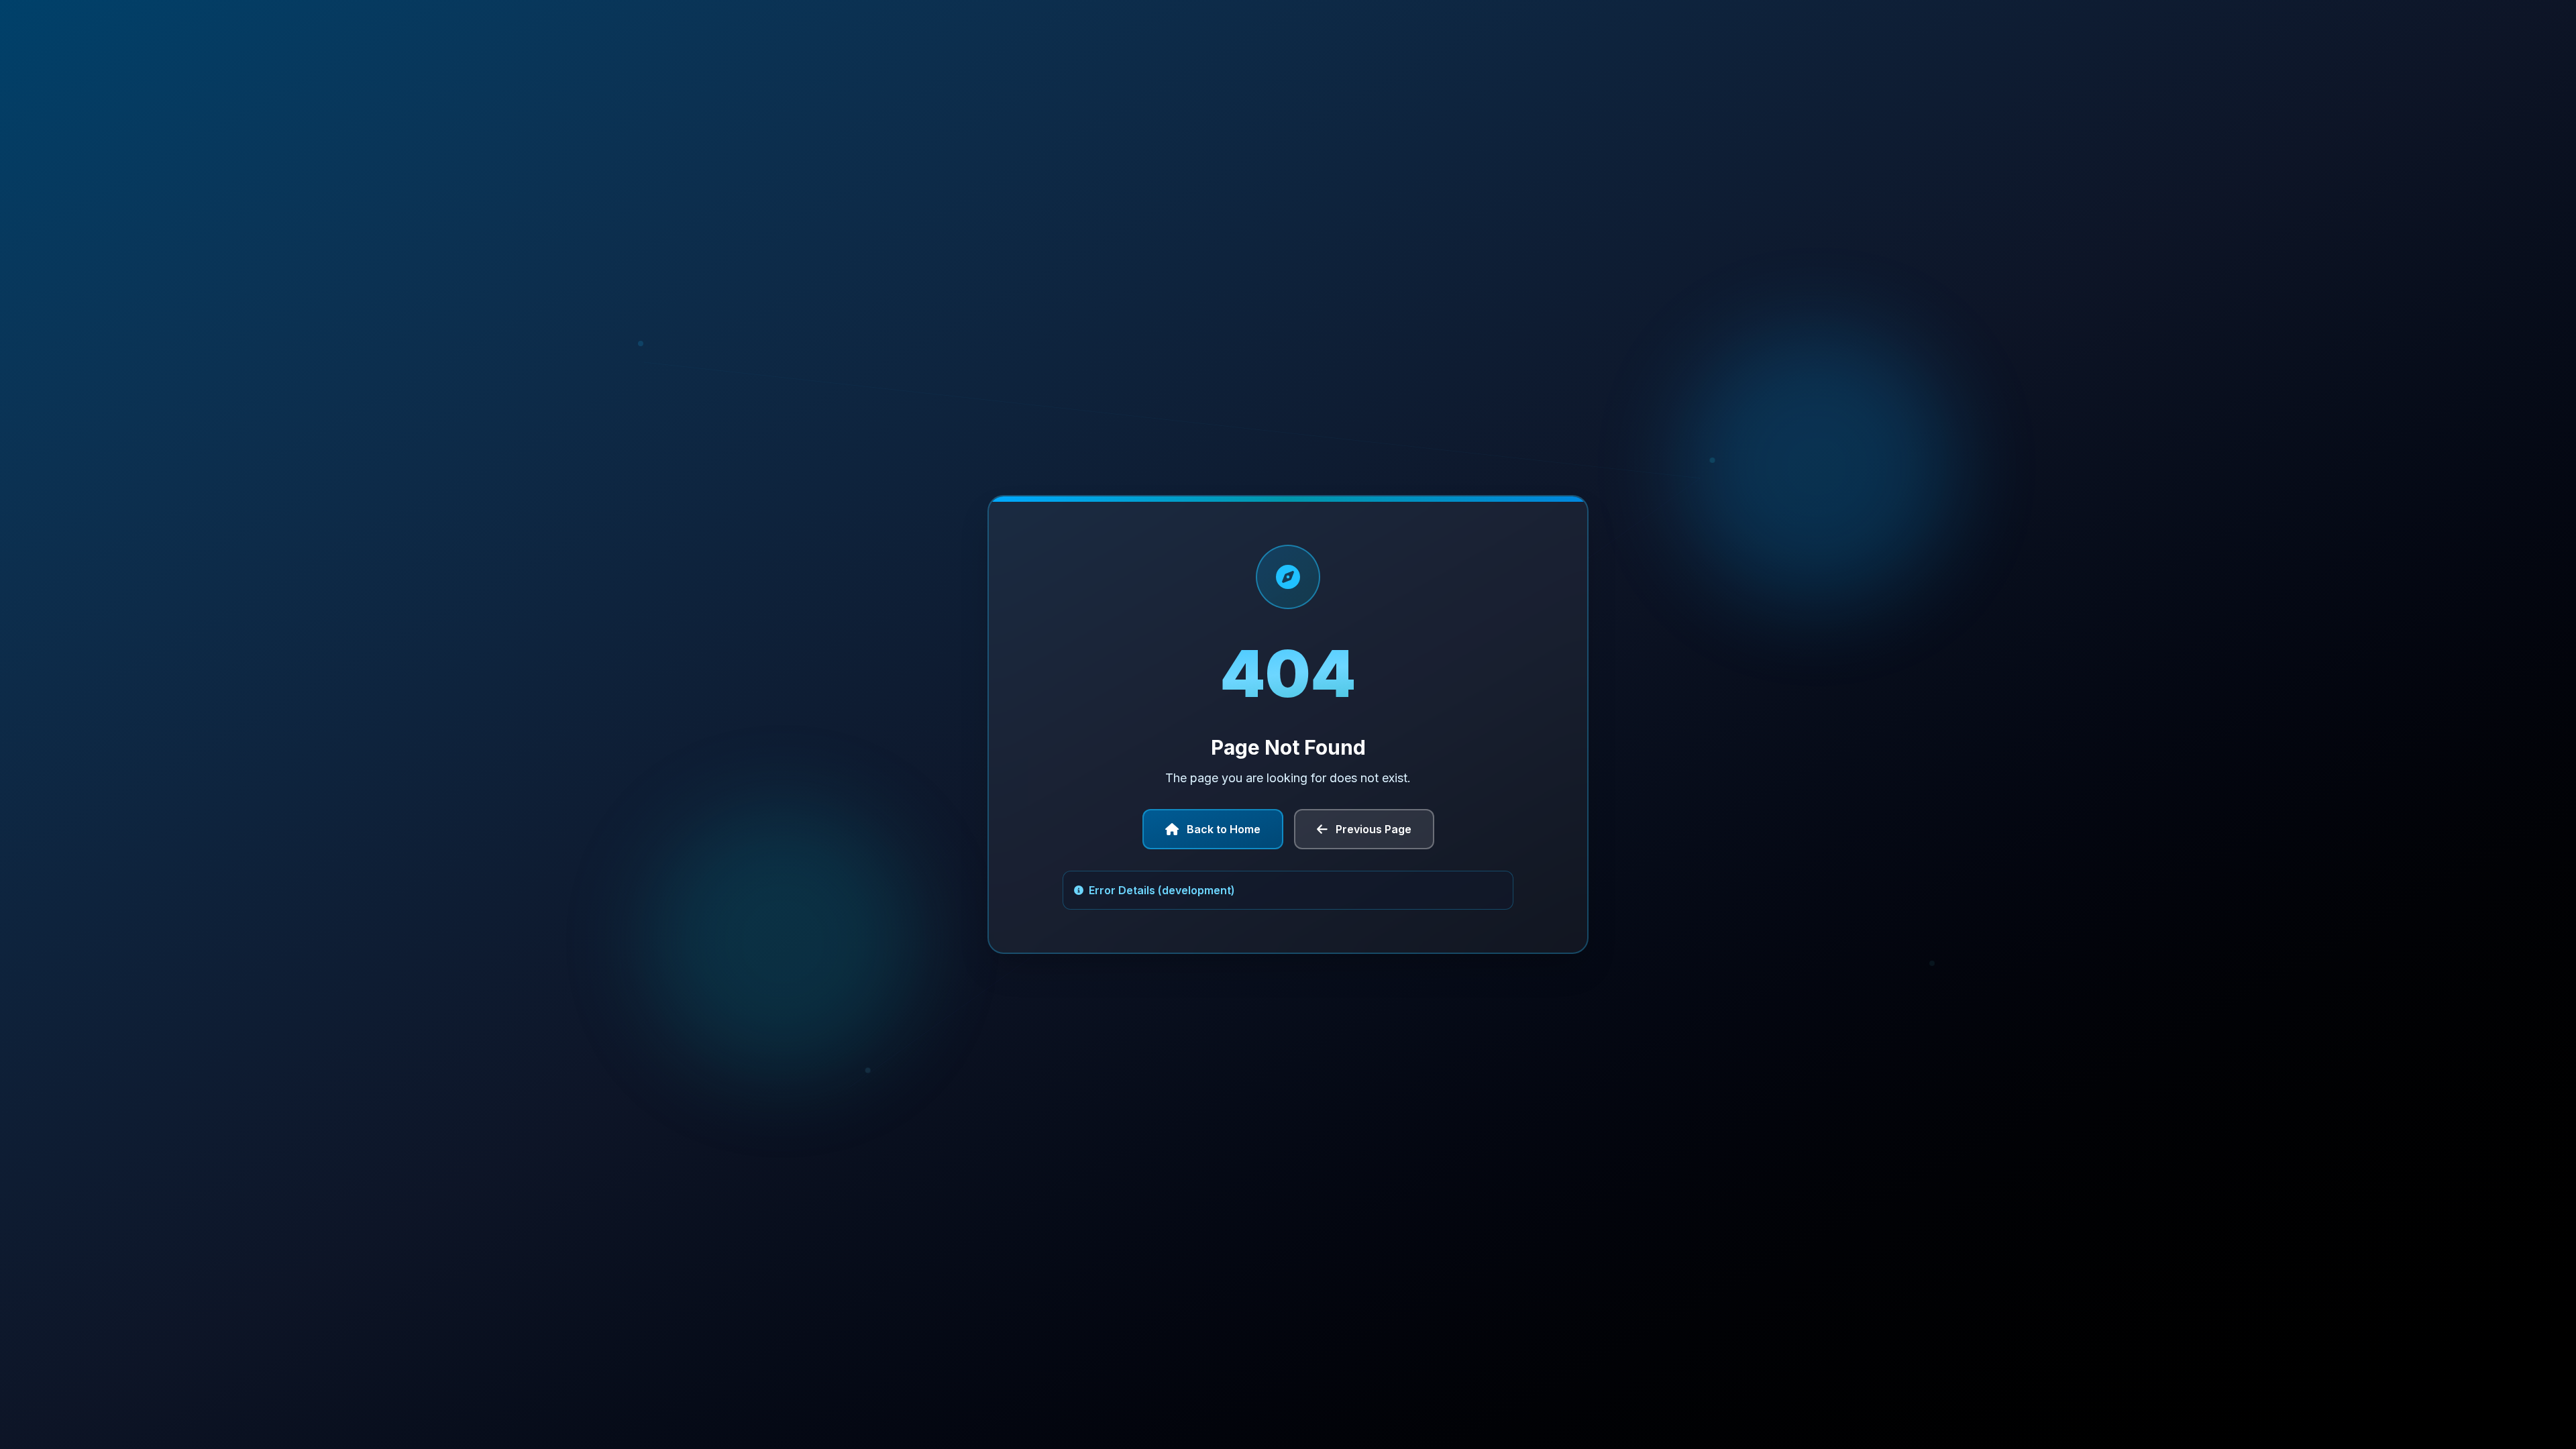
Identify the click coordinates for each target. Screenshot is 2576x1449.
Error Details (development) (1162, 890)
